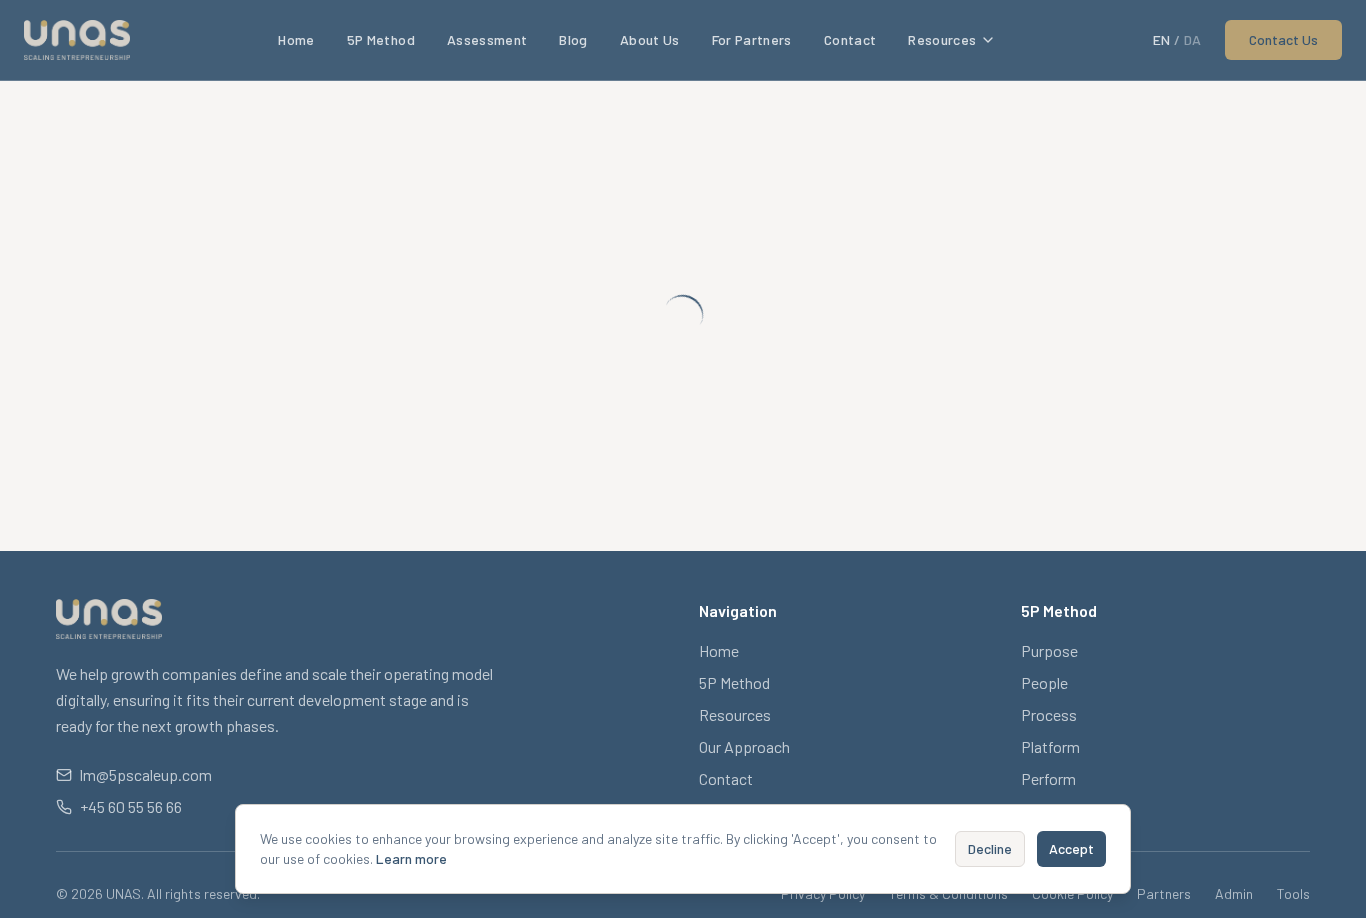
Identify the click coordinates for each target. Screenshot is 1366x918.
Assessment (487, 39)
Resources (942, 39)
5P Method (381, 39)
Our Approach (744, 746)
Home (296, 39)
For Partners (752, 39)
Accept (1071, 848)
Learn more (411, 858)
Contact (850, 39)
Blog (573, 39)
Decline (990, 848)
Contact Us (1283, 39)
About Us (650, 39)
